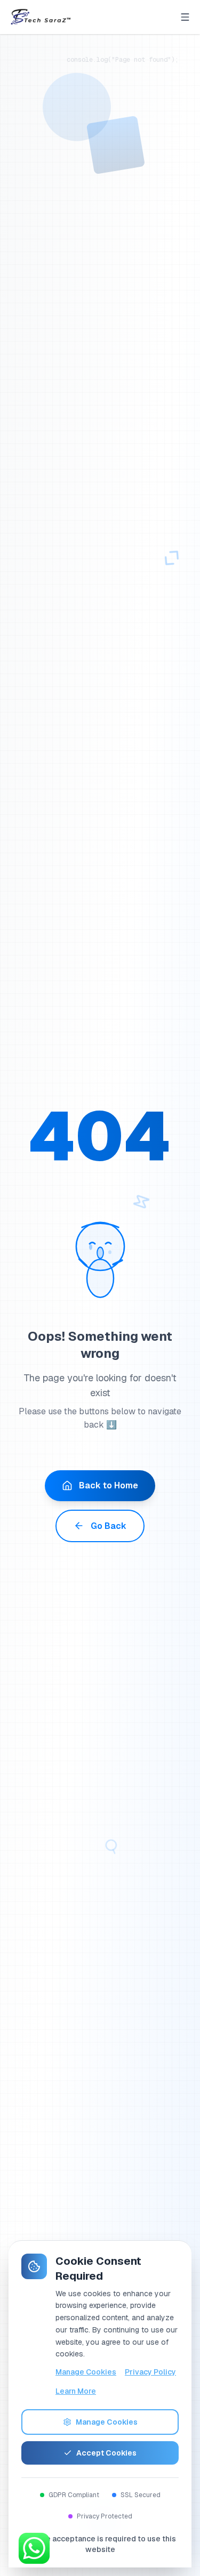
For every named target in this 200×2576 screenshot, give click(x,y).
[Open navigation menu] (185, 17)
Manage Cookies (86, 2372)
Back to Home (109, 1485)
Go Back (109, 1526)
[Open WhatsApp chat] (34, 2548)
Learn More (76, 2391)
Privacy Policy (150, 2372)
